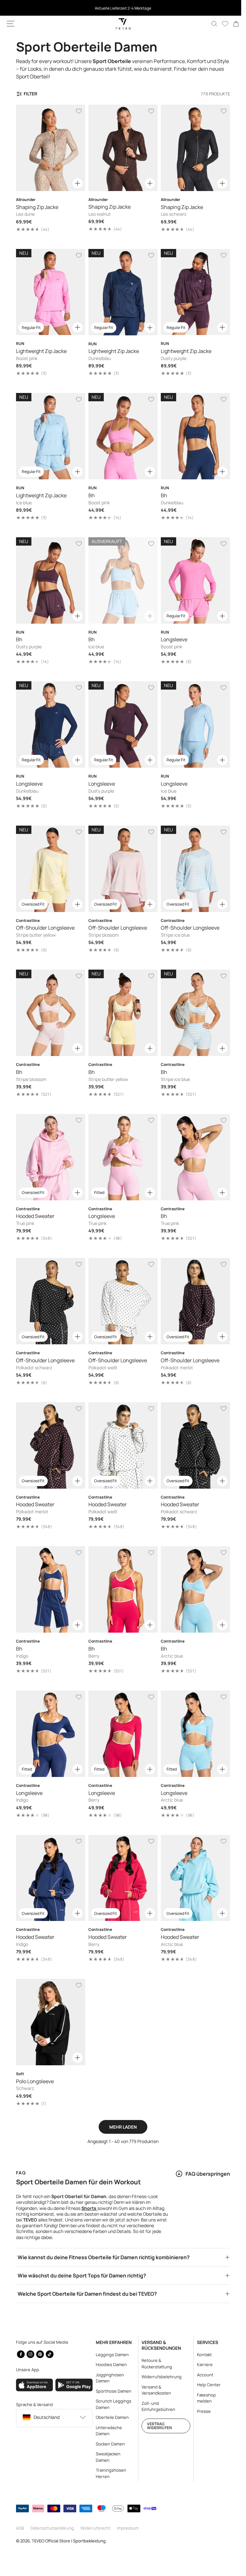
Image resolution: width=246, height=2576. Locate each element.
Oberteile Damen (110, 2417)
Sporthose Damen (112, 2391)
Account (201, 2375)
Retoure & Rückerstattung (154, 2364)
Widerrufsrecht (95, 2528)
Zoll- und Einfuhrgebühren (156, 2406)
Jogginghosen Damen (108, 2378)
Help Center (205, 2385)
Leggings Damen (110, 2355)
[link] (231, 24)
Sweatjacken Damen (106, 2457)
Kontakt (201, 2355)
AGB (20, 2528)
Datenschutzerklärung (52, 2528)
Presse (200, 2411)
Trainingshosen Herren (109, 2473)
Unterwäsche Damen (107, 2431)
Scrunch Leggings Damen (112, 2404)
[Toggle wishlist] (77, 111)
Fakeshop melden (203, 2398)
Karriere (201, 2364)
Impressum (128, 2528)
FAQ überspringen (203, 2146)
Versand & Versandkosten (153, 2390)
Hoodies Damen (109, 2364)
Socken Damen (108, 2444)
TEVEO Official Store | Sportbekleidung (69, 2541)
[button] (11, 24)
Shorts (89, 2180)
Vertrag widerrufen (156, 2425)
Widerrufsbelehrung (159, 2377)
